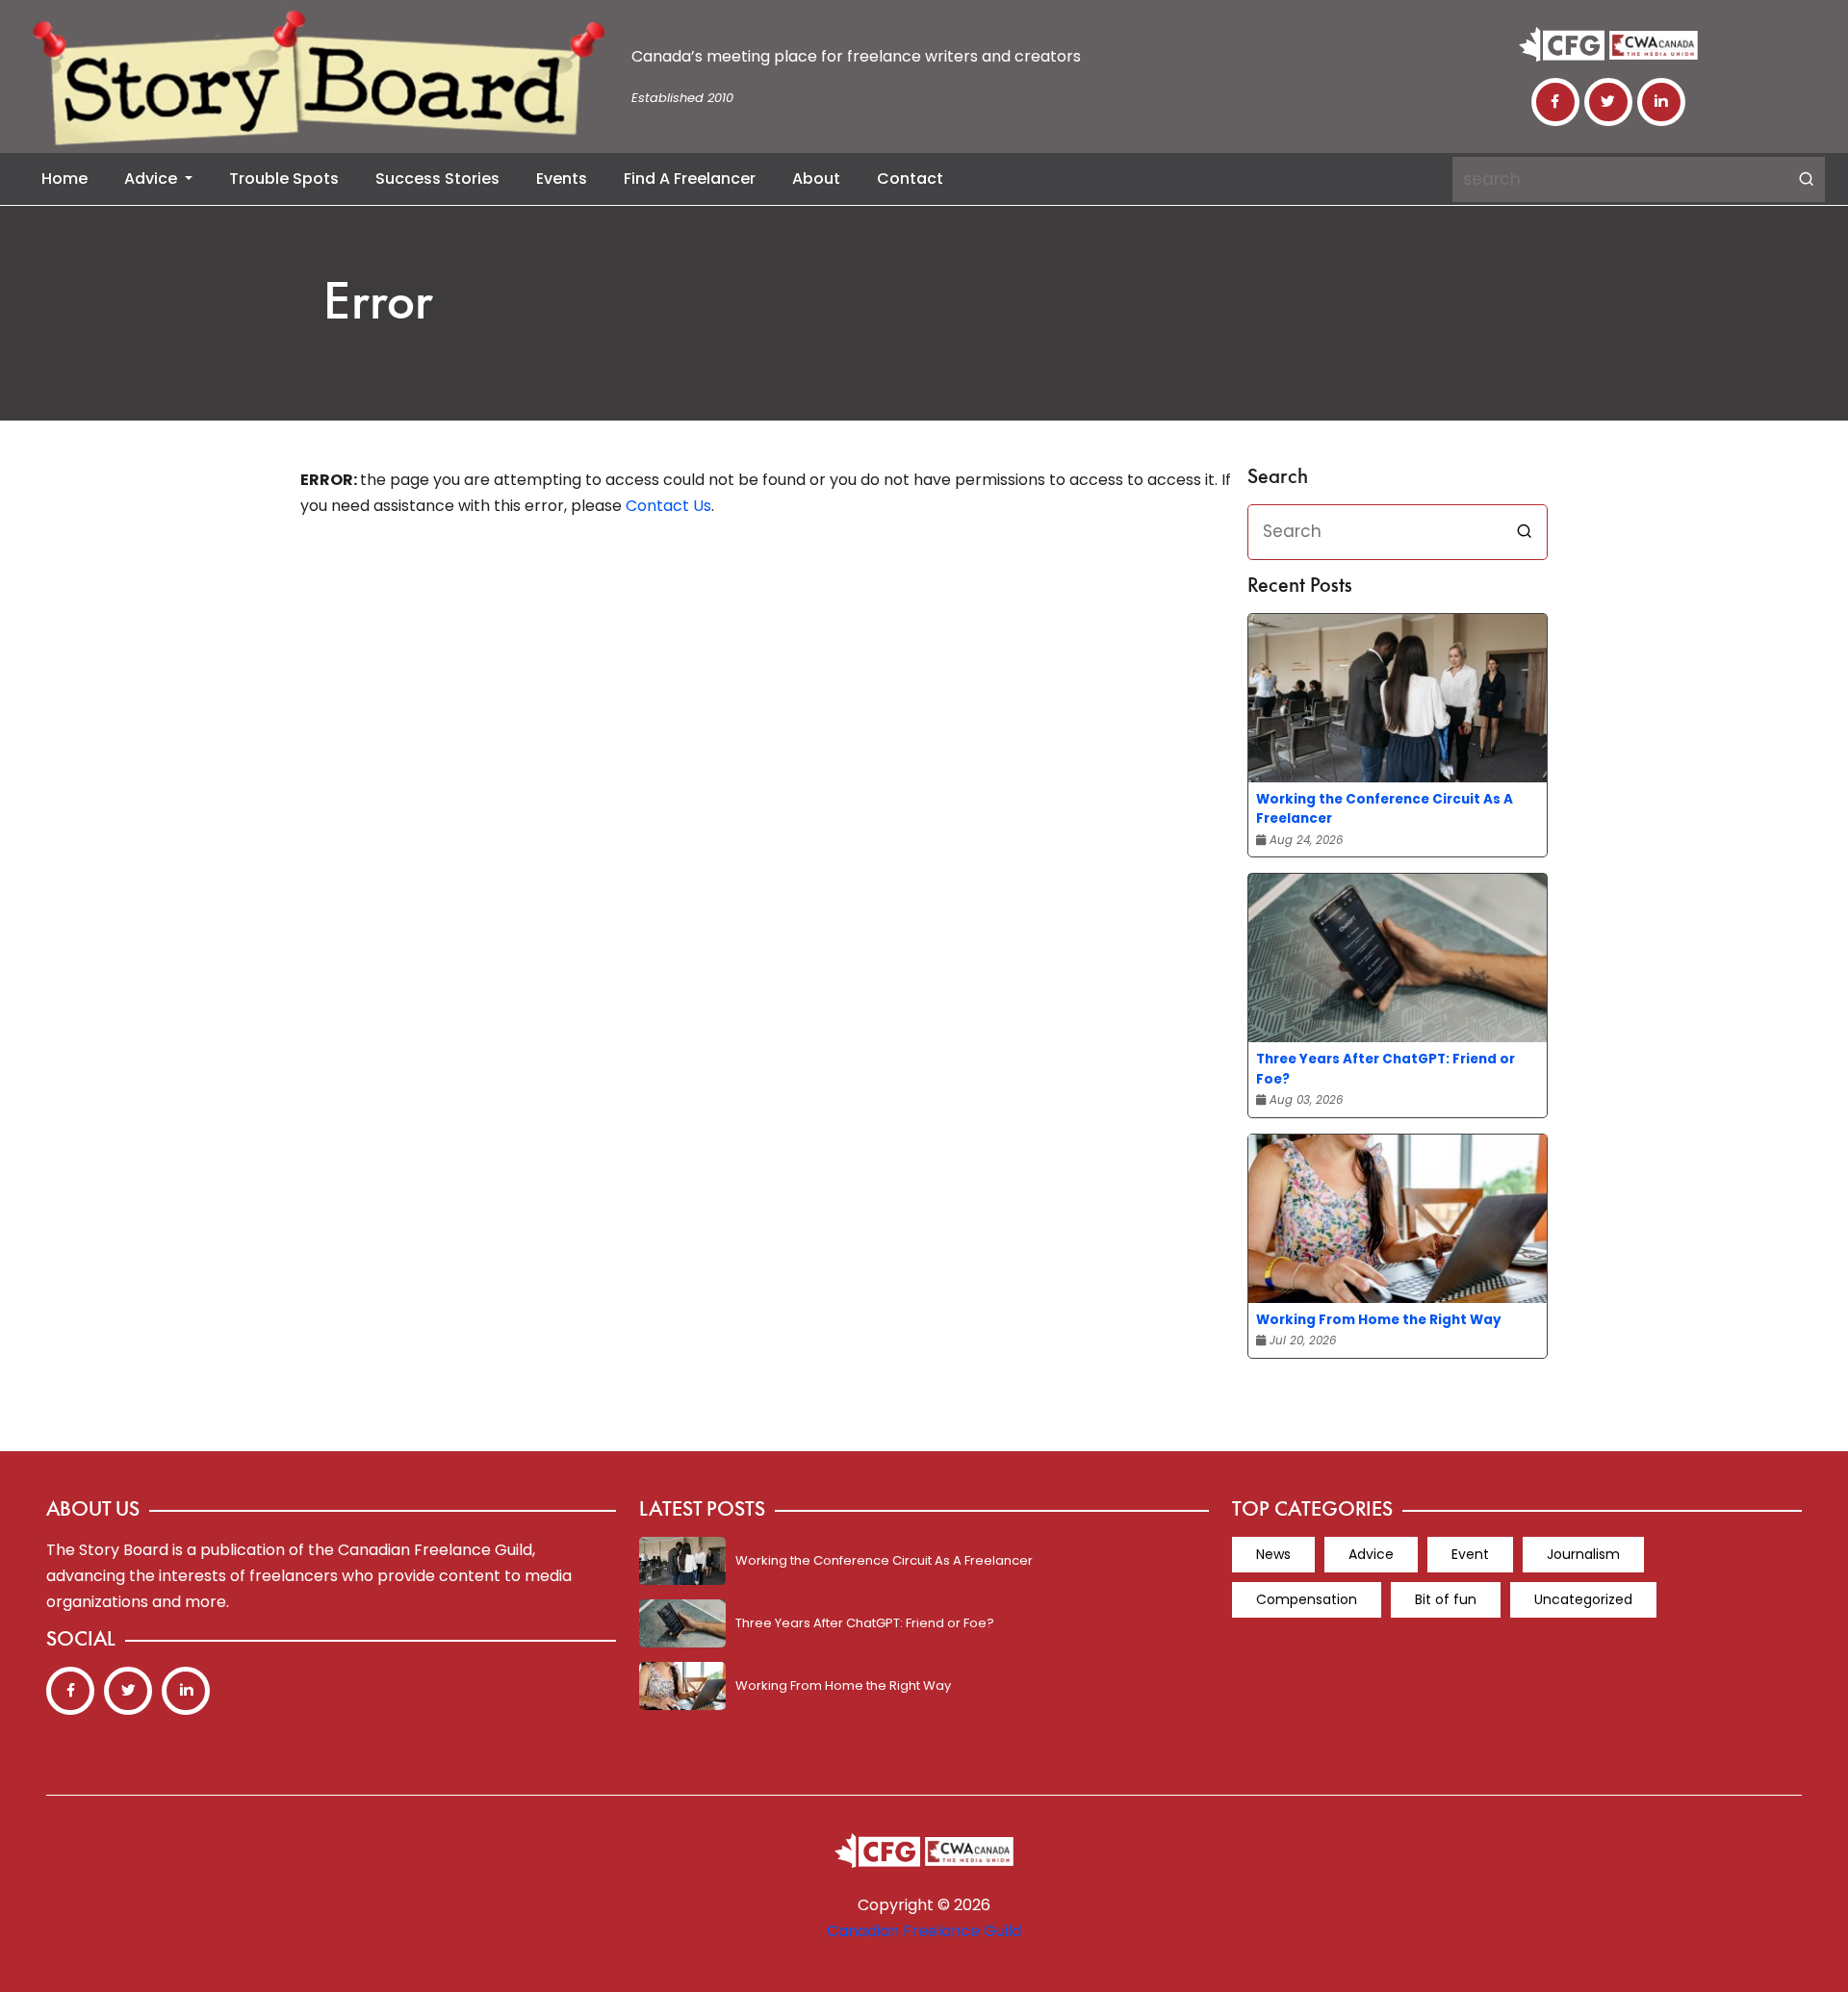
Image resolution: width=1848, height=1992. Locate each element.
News (1273, 1554)
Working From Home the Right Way (1379, 1320)
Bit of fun (1446, 1599)
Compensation (1307, 1599)
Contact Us (668, 506)
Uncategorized (1583, 1599)
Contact (910, 179)
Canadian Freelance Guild (924, 1931)
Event (1470, 1554)
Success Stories (437, 179)
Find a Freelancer (690, 179)
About (816, 179)
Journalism (1583, 1554)
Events (562, 179)
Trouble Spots (284, 179)
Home (64, 179)
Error (378, 306)
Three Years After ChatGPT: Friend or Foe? (1386, 1069)
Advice (153, 179)
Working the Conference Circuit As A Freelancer (1385, 809)
